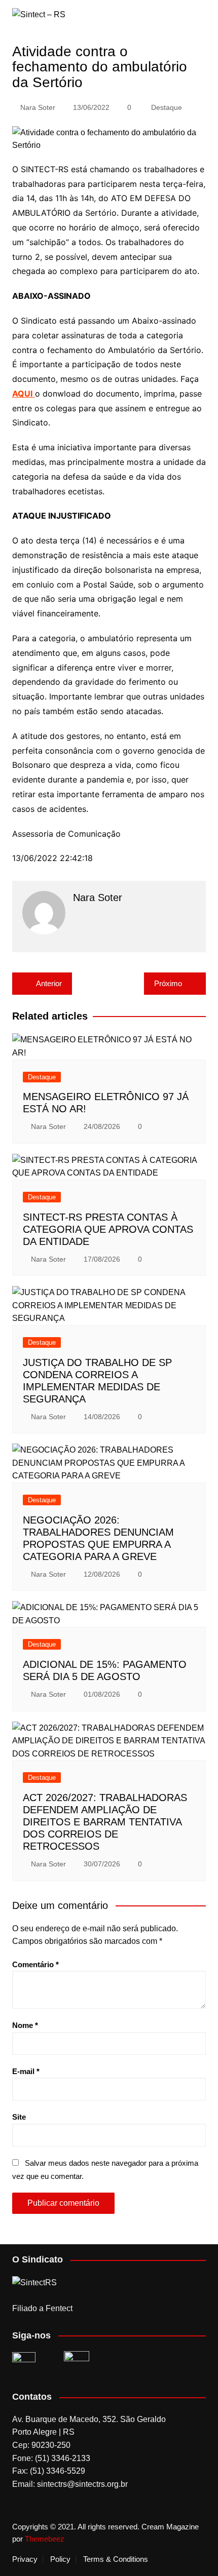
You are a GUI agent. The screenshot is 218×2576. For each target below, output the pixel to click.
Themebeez (45, 2539)
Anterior (49, 983)
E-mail (26, 2071)
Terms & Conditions (116, 2559)
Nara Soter (38, 107)
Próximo (168, 983)
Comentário (35, 1964)
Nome (25, 2025)
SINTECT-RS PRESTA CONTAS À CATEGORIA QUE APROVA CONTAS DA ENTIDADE (108, 1229)
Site (19, 2117)
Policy (60, 2559)
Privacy (25, 2559)
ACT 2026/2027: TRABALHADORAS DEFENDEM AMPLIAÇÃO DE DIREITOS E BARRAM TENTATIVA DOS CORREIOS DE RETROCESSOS (105, 1822)
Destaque (167, 107)
